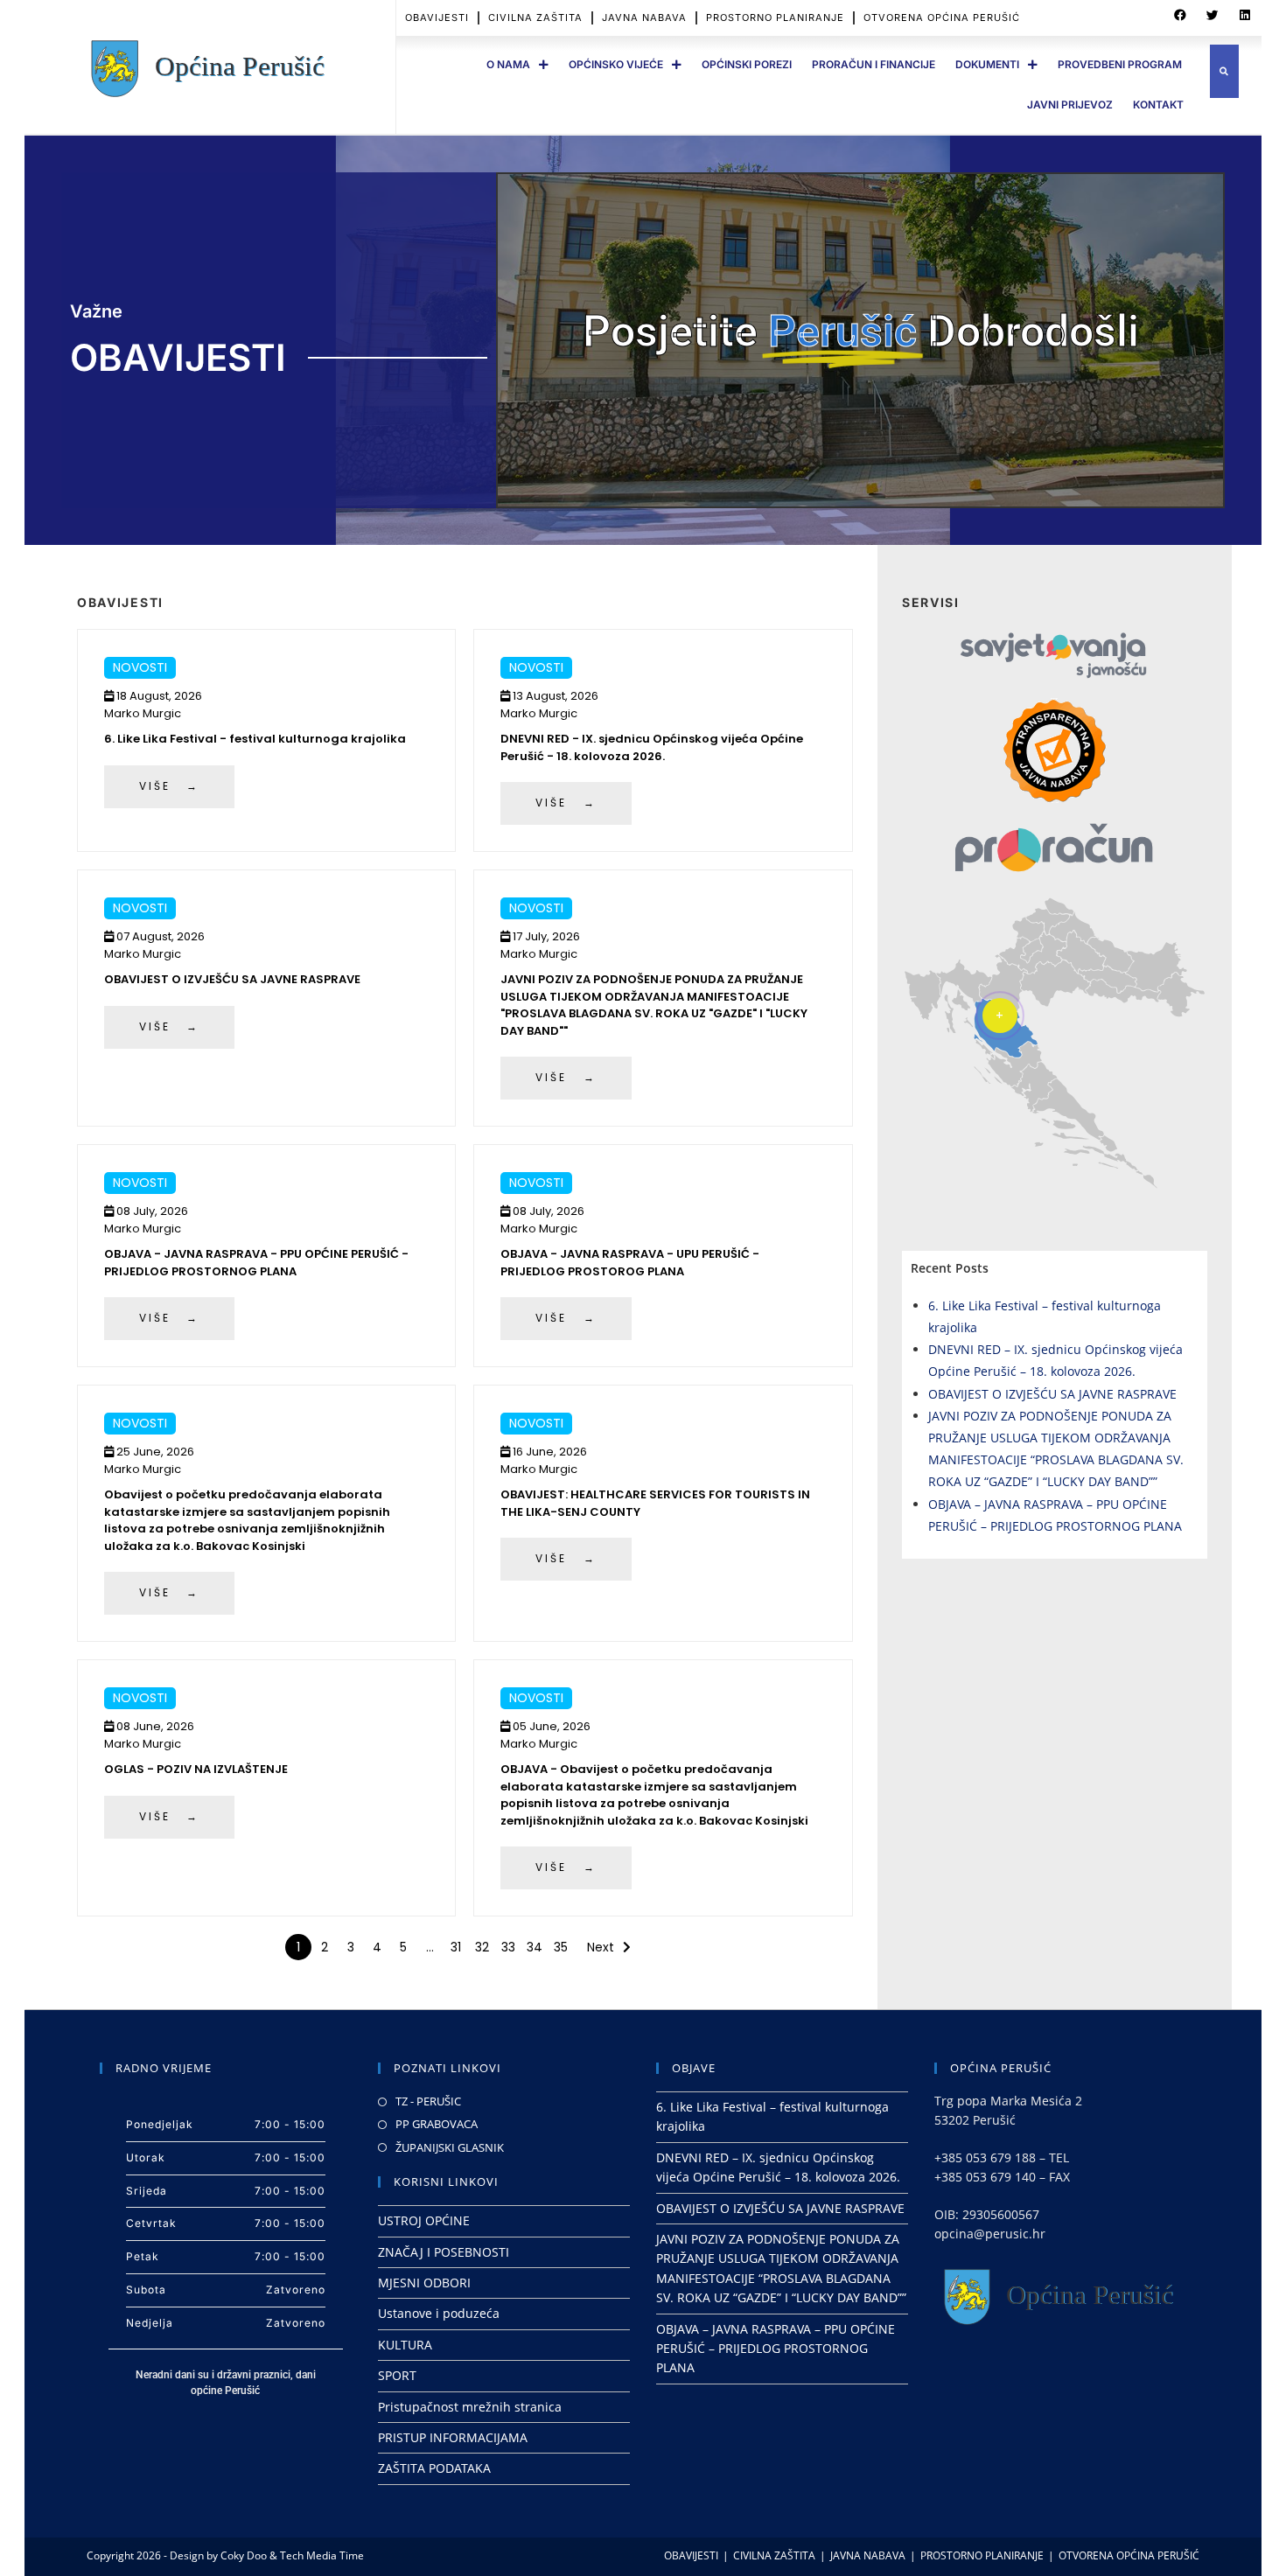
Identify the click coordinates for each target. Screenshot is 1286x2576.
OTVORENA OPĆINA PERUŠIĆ (942, 17)
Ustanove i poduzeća (439, 2313)
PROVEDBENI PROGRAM (1120, 64)
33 (508, 1947)
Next (601, 1947)
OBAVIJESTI (437, 17)
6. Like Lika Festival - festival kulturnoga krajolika (255, 739)
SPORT (397, 2375)
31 (456, 1947)
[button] (1180, 16)
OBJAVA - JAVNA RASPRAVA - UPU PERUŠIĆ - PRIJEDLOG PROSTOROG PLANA (630, 1263)
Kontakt (1158, 105)
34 (535, 1947)
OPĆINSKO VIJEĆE (616, 64)
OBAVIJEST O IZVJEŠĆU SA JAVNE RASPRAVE (232, 979)
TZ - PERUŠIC (428, 2101)
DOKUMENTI (987, 64)
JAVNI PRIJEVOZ (1070, 105)
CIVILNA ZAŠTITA (535, 17)
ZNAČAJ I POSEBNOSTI (444, 2252)
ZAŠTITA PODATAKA (434, 2468)
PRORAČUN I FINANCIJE (874, 64)
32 (482, 1947)
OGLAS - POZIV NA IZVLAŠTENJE (196, 1769)
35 (561, 1947)
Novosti (140, 667)
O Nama (508, 64)
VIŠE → (169, 786)
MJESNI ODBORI (424, 2283)
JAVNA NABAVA (644, 17)
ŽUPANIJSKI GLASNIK (450, 2147)
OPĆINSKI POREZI (747, 64)
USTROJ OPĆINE (424, 2220)
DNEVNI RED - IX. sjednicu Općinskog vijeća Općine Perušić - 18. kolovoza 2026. (652, 747)
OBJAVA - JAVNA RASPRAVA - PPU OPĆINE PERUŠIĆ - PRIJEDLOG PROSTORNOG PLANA (256, 1263)
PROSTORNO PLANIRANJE (775, 17)
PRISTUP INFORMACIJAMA (453, 2437)
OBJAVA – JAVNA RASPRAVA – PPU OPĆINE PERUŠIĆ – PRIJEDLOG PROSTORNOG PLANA (776, 2349)
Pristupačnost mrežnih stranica (470, 2407)
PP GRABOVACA (437, 2124)
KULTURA (405, 2345)
